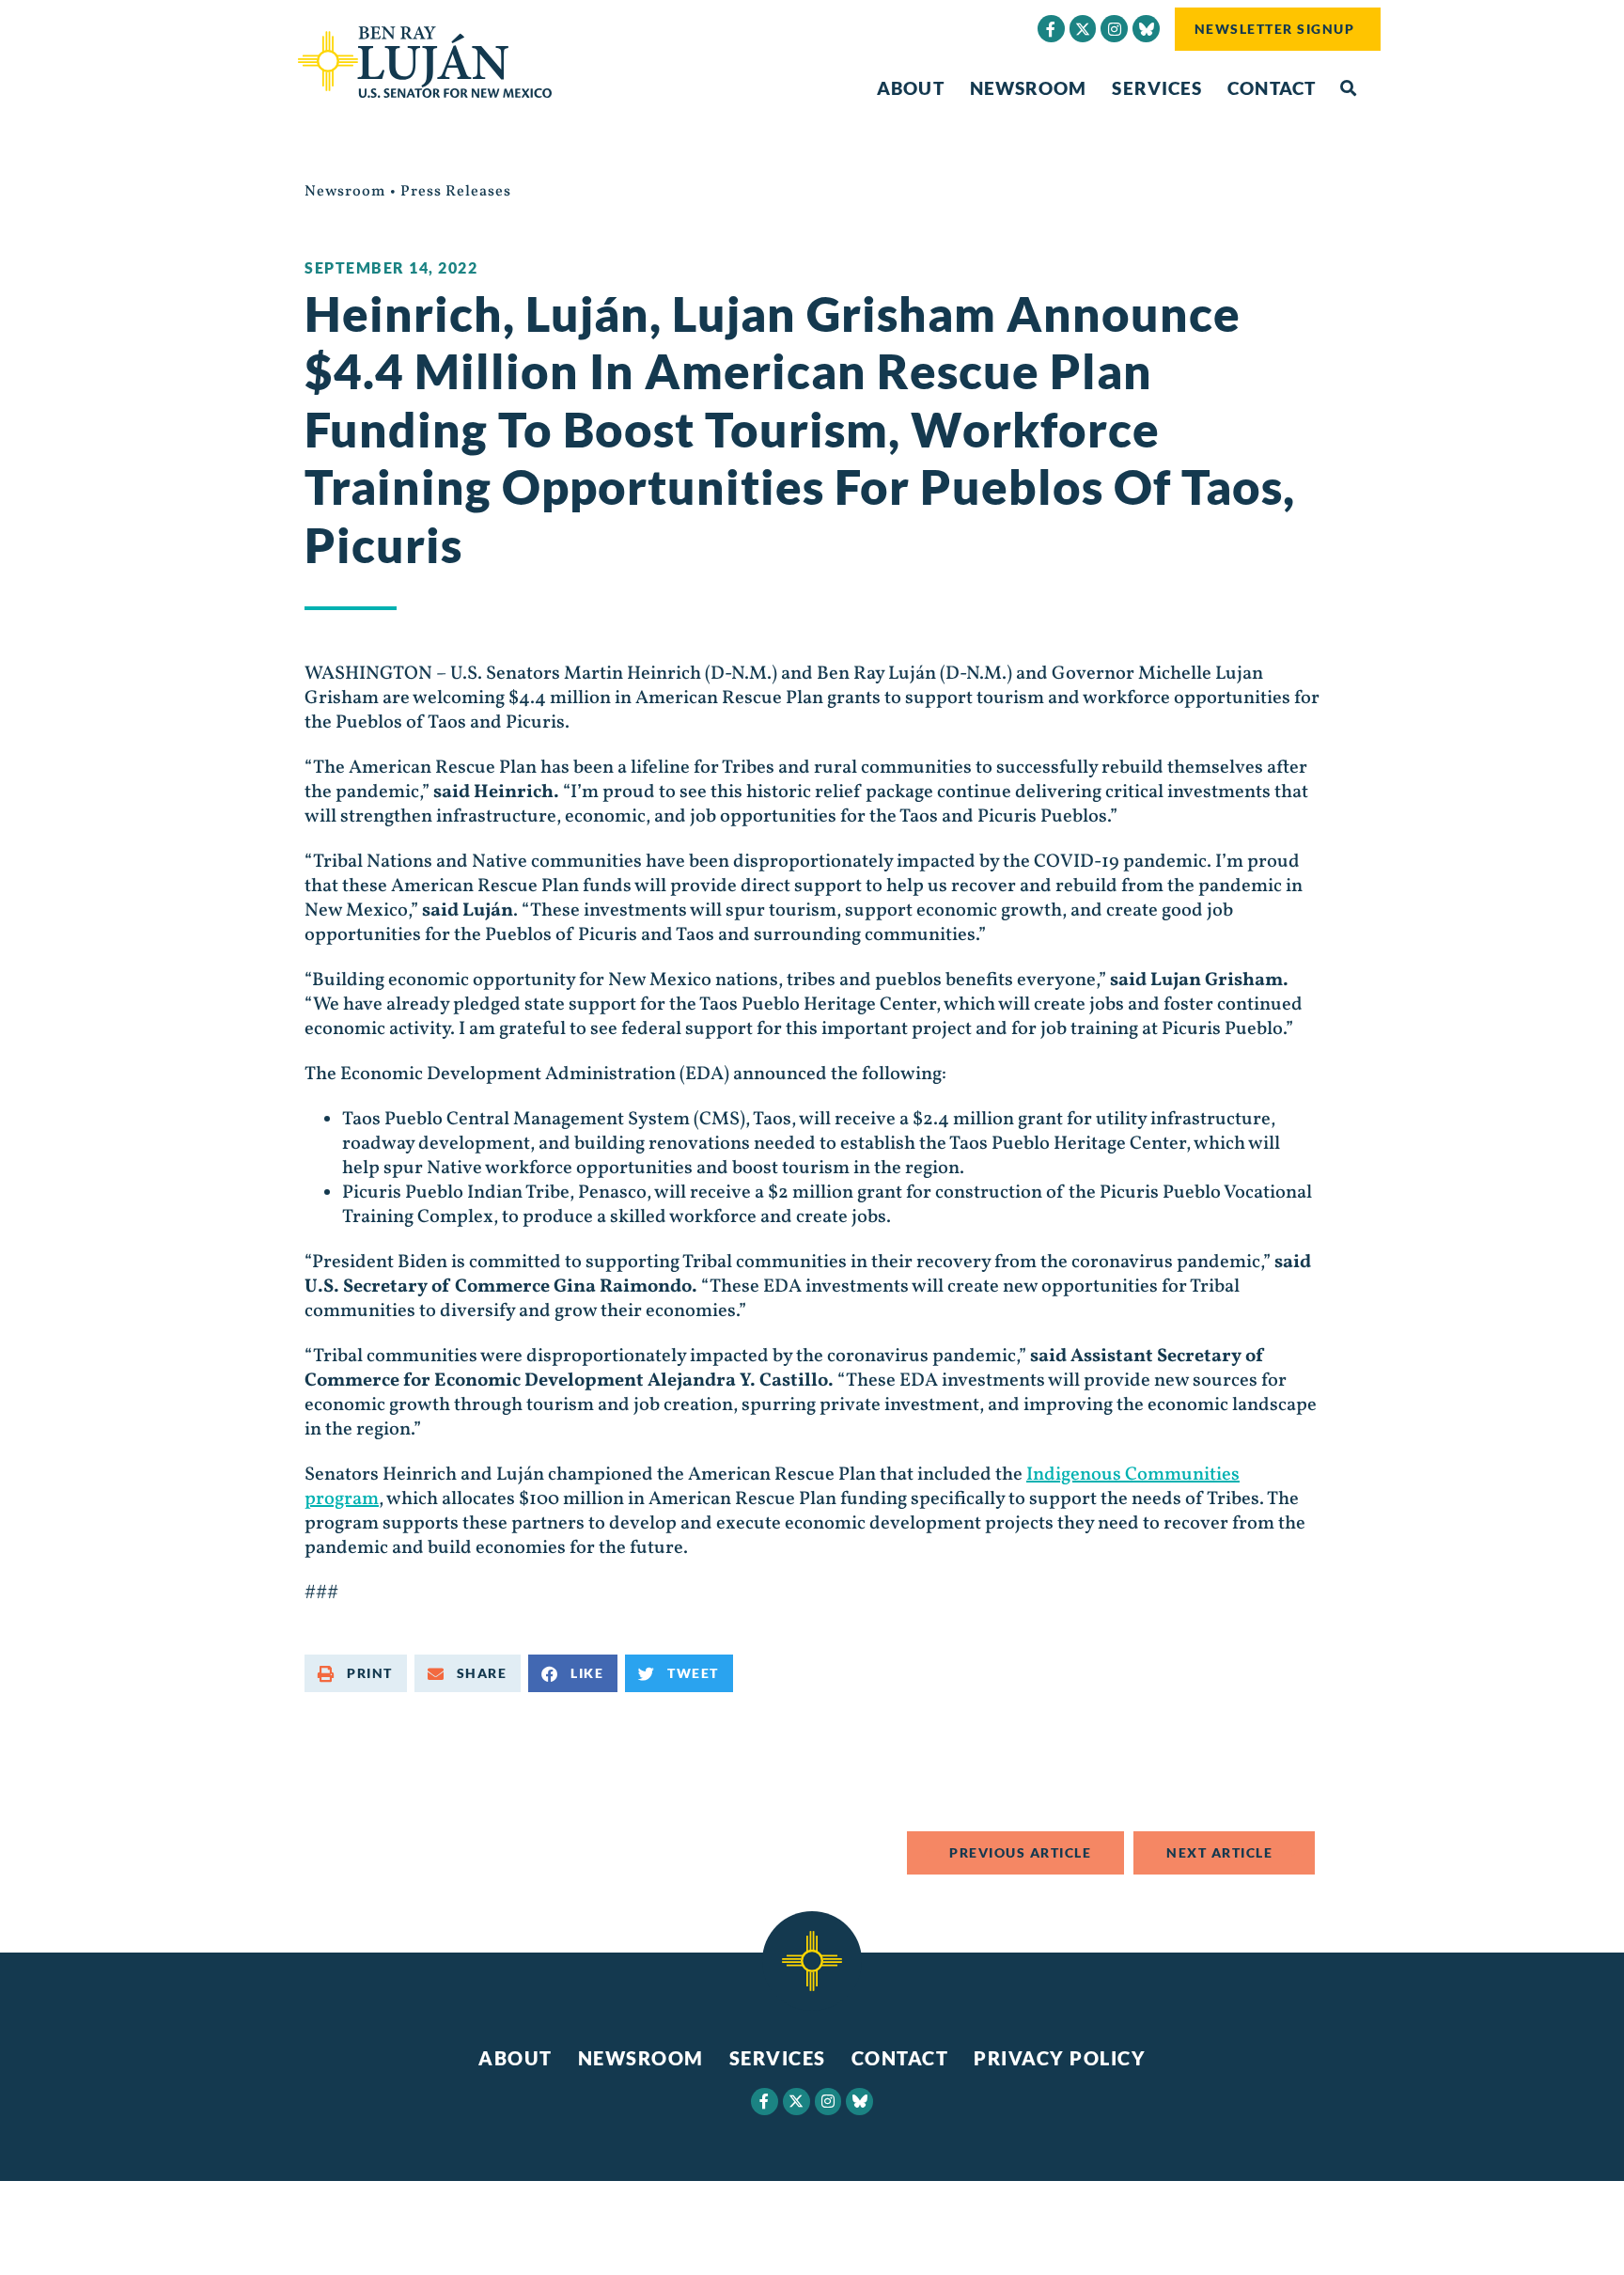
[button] (1348, 89)
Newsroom (1029, 88)
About (911, 88)
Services (1157, 88)
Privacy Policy (1060, 2058)
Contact (1272, 88)
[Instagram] (1114, 29)
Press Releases (456, 192)
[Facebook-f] (1051, 29)
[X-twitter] (1083, 29)
